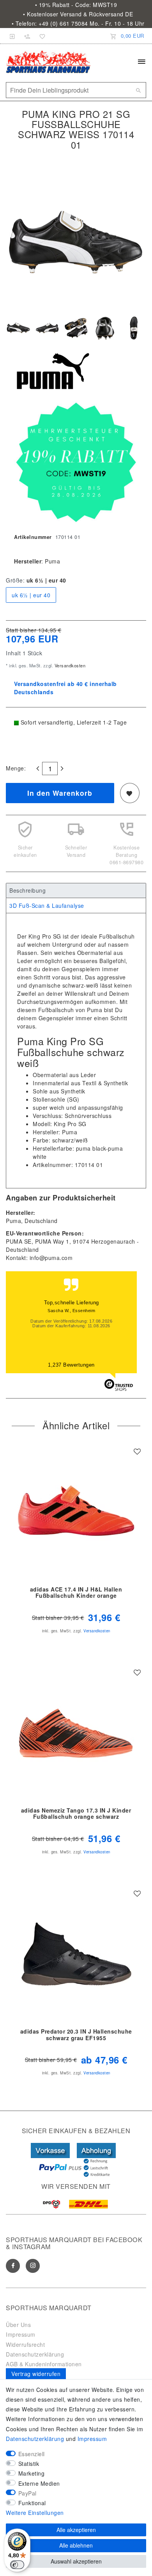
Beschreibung (27, 890)
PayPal (27, 2493)
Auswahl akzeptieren (76, 2561)
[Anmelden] (12, 36)
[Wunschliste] (41, 36)
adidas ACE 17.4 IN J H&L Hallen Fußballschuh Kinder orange (76, 1593)
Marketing (32, 2473)
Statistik (29, 2464)
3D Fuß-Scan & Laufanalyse (47, 905)
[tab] (76, 891)
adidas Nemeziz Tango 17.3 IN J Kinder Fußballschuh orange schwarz (76, 1814)
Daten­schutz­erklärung (35, 2439)
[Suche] (138, 90)
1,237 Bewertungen (71, 1365)
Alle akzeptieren (76, 2530)
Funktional (32, 2503)
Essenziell (32, 2454)
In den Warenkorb (60, 793)
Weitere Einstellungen (35, 2513)
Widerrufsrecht (25, 2344)
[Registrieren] (27, 36)
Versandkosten (69, 665)
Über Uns (18, 2325)
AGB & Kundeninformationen (44, 2364)
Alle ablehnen (76, 2545)
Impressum (21, 2334)
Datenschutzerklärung (35, 2354)
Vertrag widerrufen (36, 2374)
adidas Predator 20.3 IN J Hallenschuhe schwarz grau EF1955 (76, 2035)
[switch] (17, 2565)
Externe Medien (39, 2483)
